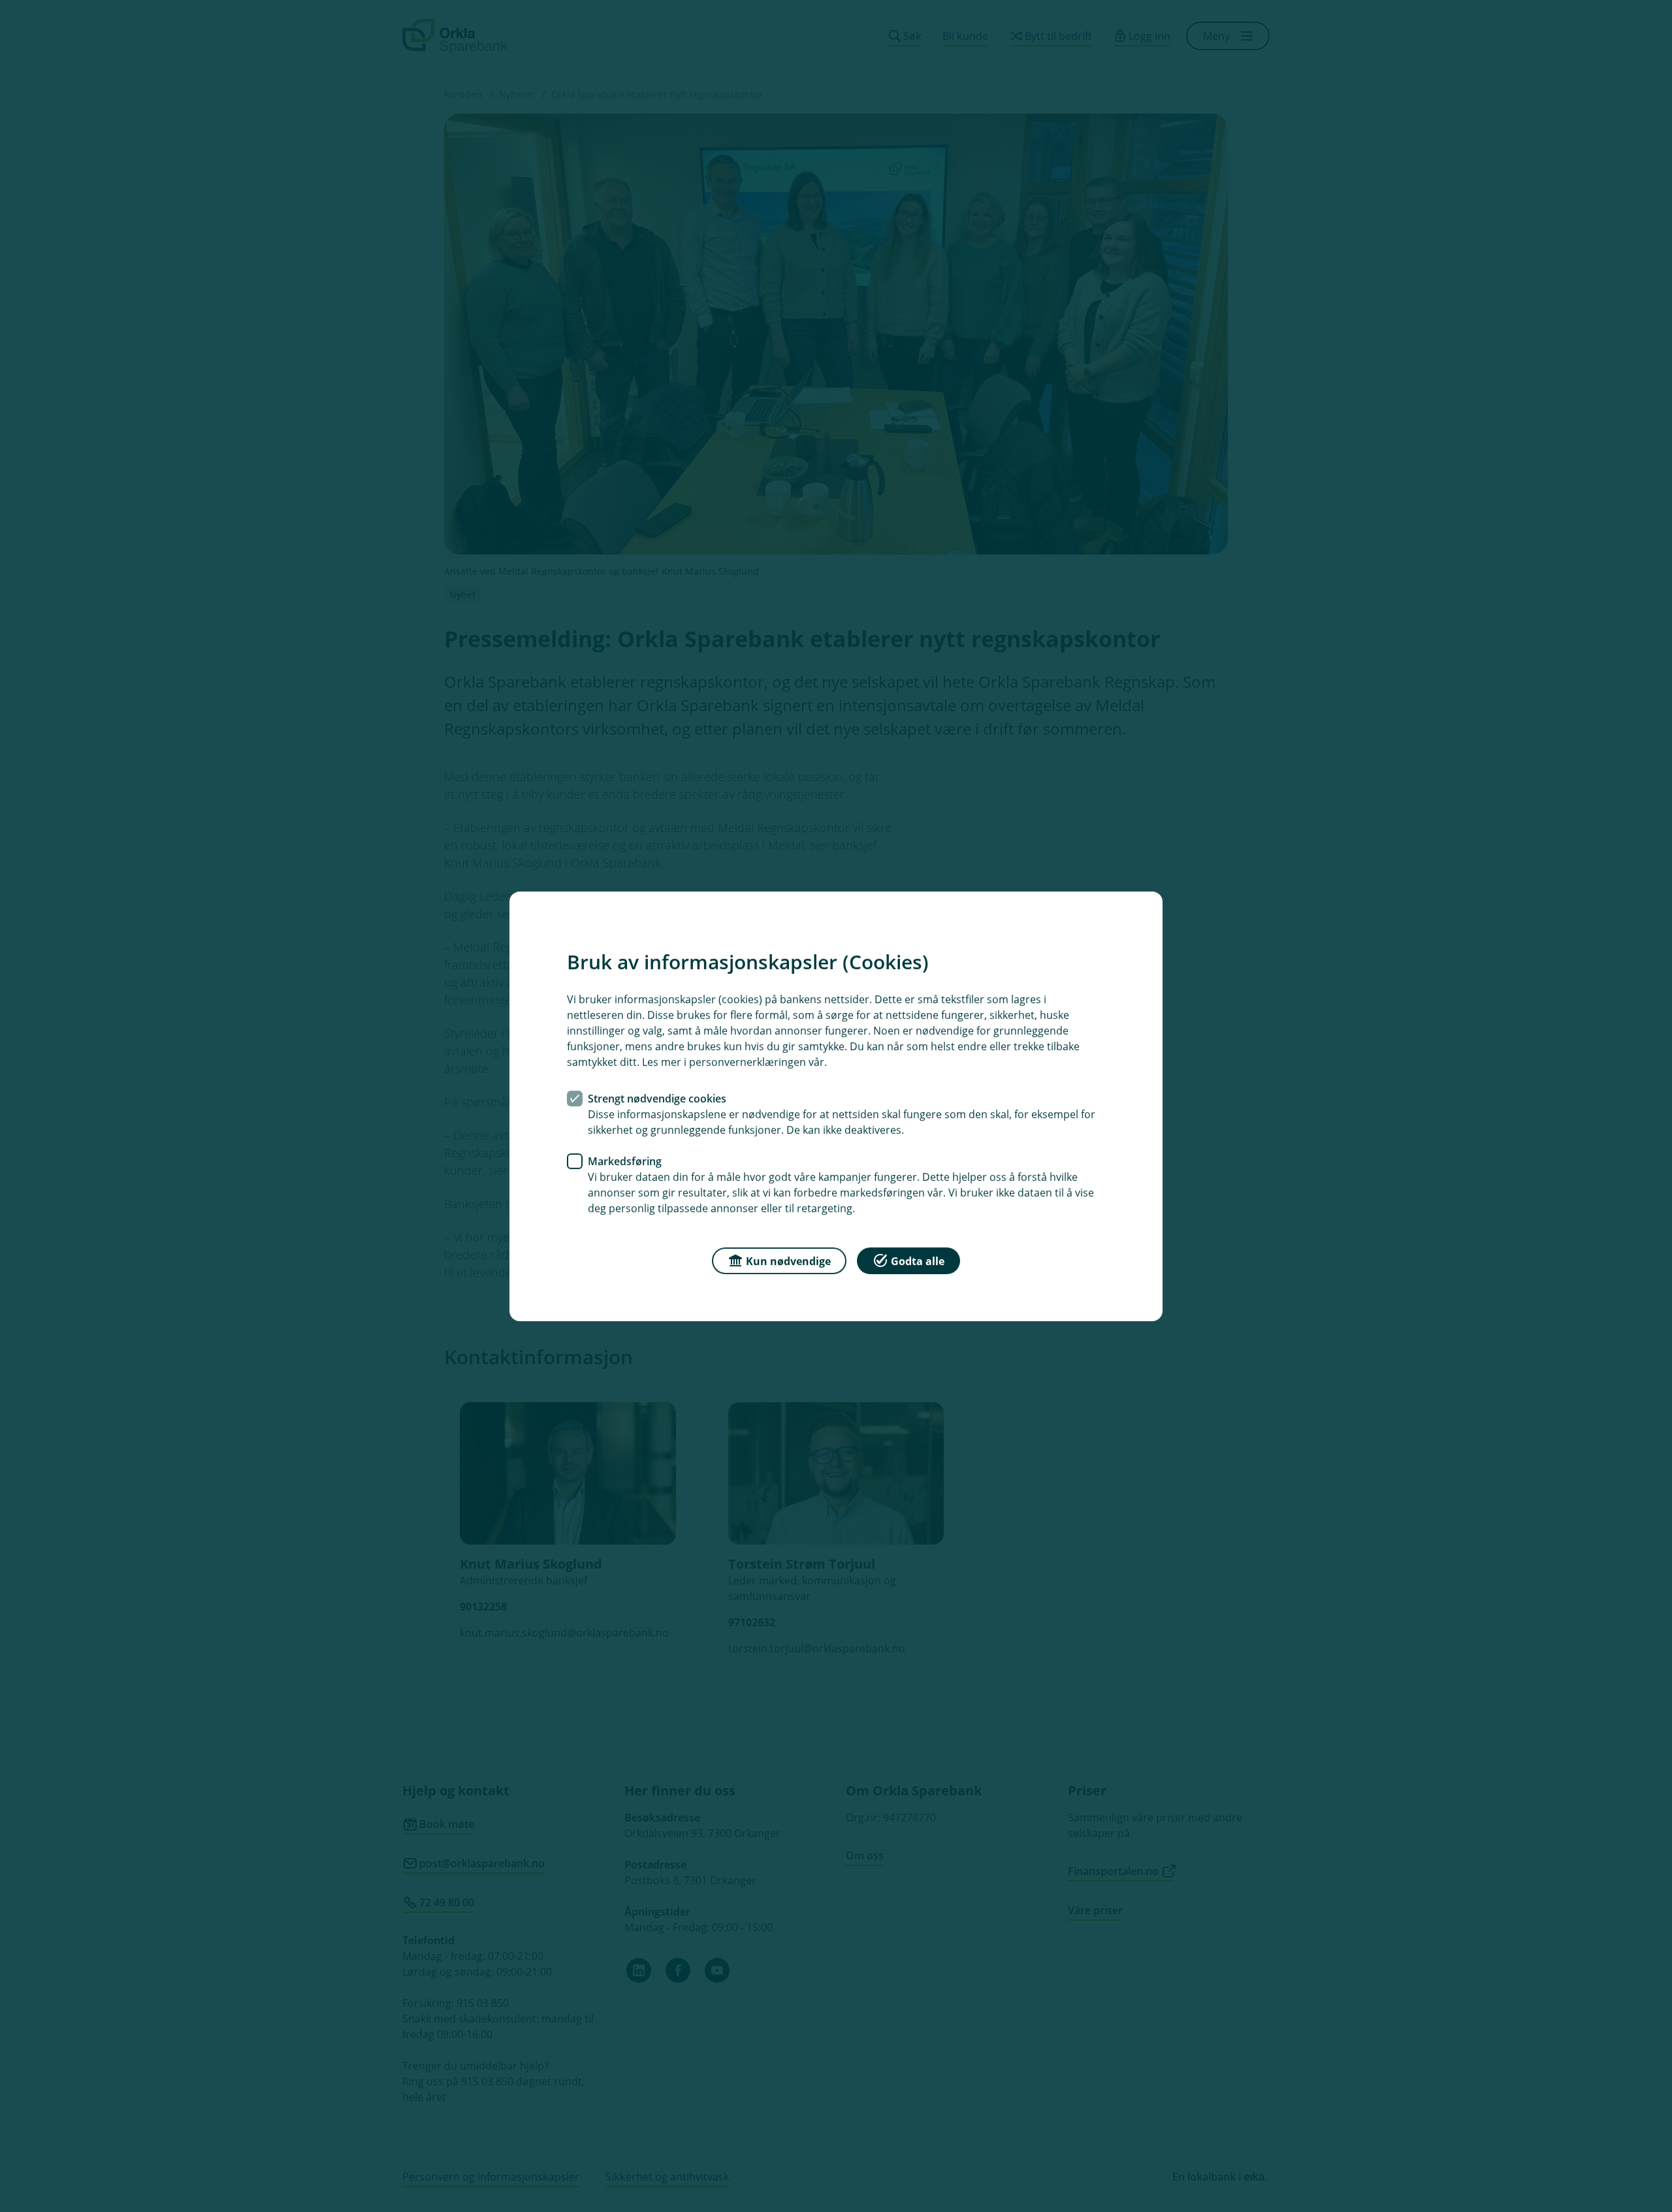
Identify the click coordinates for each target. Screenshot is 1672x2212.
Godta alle (918, 1260)
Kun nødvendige (788, 1260)
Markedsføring (625, 1161)
